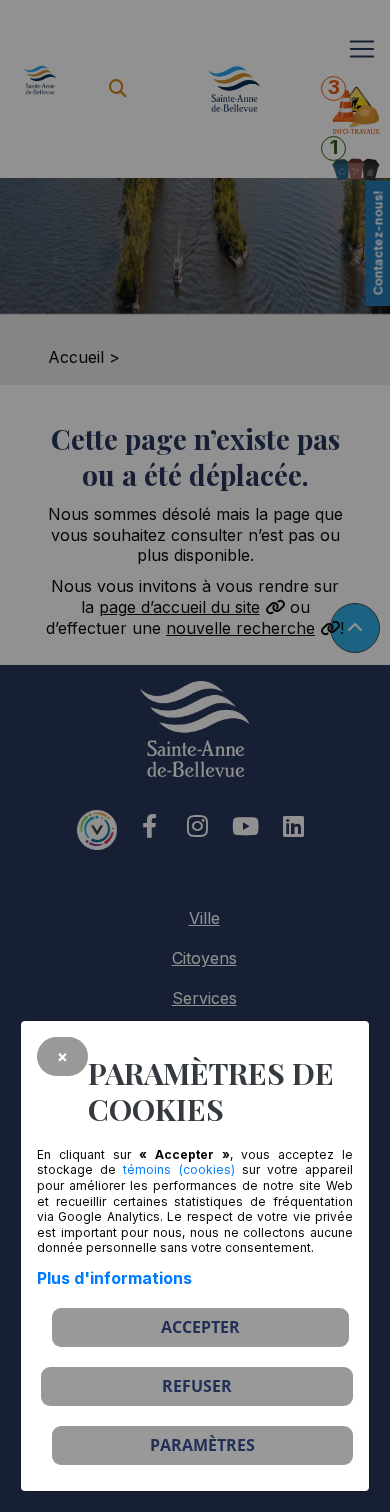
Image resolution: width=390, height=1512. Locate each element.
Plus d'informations (114, 1278)
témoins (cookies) (178, 1169)
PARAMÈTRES (202, 1445)
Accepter (200, 1327)
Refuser (197, 1386)
